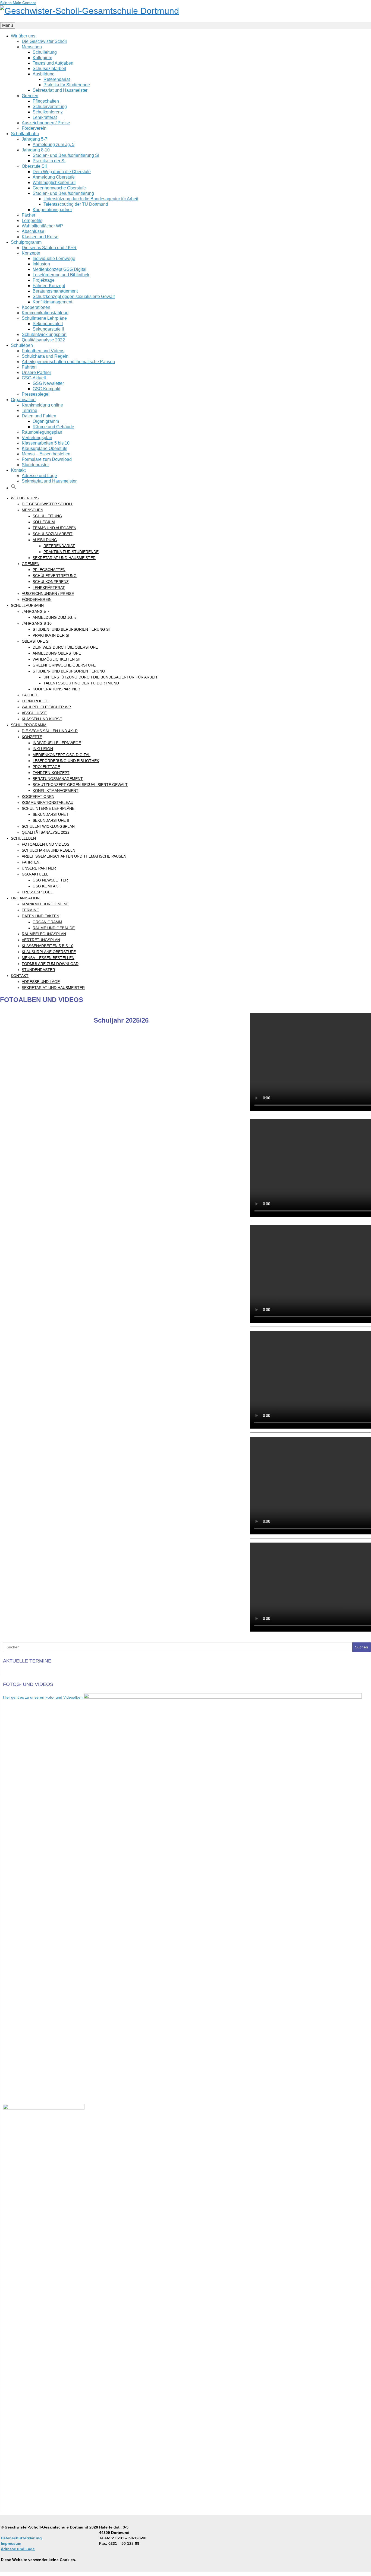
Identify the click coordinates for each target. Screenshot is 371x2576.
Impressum (11, 2543)
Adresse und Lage (18, 2549)
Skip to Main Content (18, 3)
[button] (14, 488)
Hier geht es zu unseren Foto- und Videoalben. (43, 1697)
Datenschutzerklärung (21, 2538)
